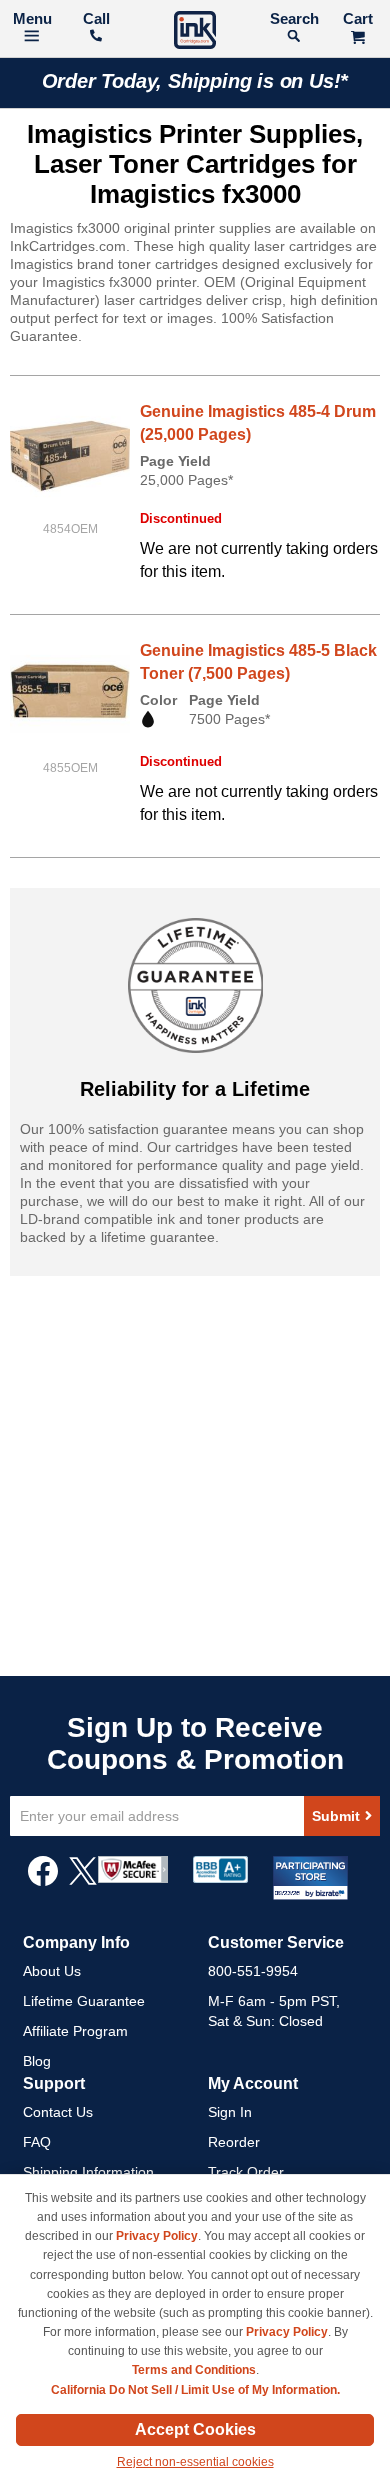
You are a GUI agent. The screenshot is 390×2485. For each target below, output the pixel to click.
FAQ (37, 2142)
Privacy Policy (157, 2236)
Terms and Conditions (194, 2370)
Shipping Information (88, 2172)
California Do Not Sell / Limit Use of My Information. (195, 2390)
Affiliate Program (75, 2031)
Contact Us (58, 2112)
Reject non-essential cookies (195, 2462)
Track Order (246, 2172)
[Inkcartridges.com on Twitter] (83, 1881)
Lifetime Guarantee (84, 2001)
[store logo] (195, 32)
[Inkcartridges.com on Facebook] (43, 1881)
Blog (37, 2061)
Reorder (234, 2142)
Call (96, 18)
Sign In (230, 2112)
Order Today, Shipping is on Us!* (195, 81)
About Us (52, 1971)
